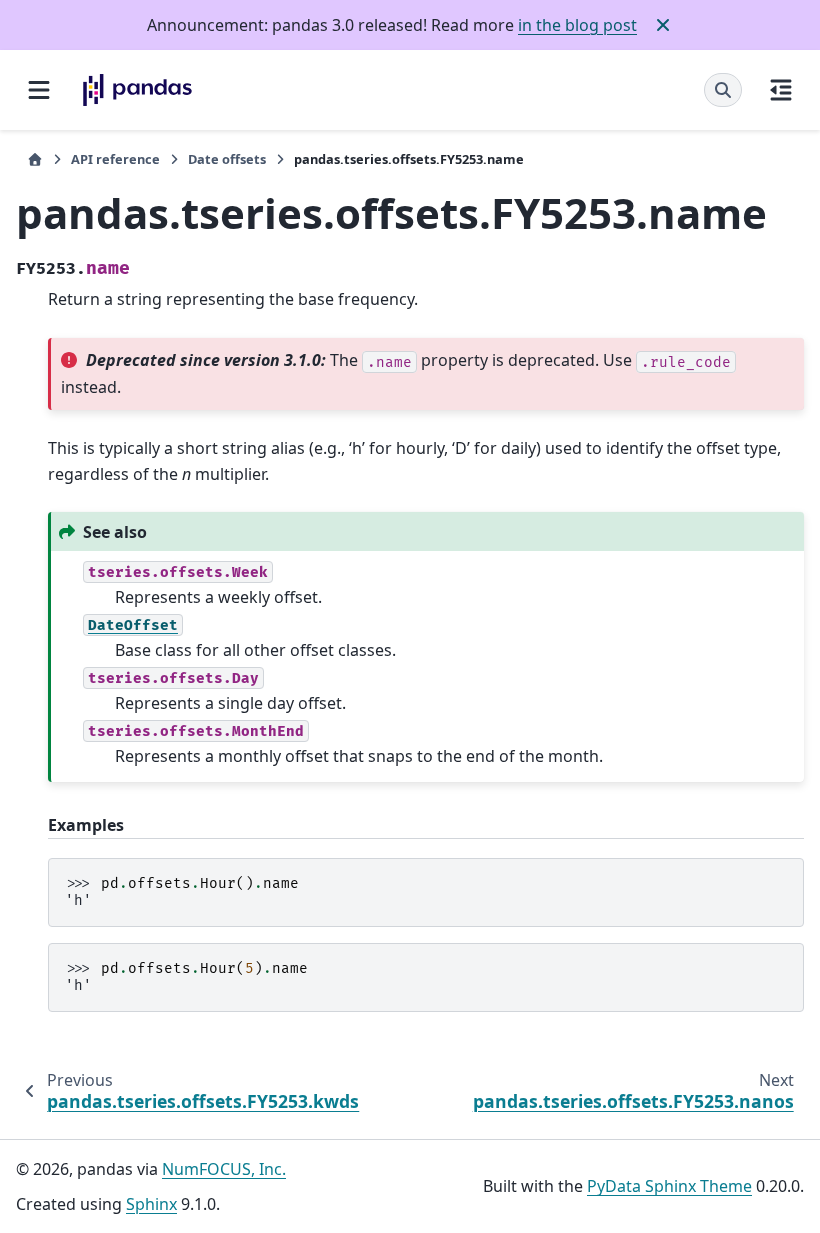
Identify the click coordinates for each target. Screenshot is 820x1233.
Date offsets (227, 159)
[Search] (723, 90)
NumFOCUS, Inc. (224, 1169)
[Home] (35, 159)
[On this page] (781, 90)
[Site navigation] (39, 90)
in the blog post (577, 25)
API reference (115, 159)
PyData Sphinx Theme (669, 1186)
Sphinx (151, 1204)
